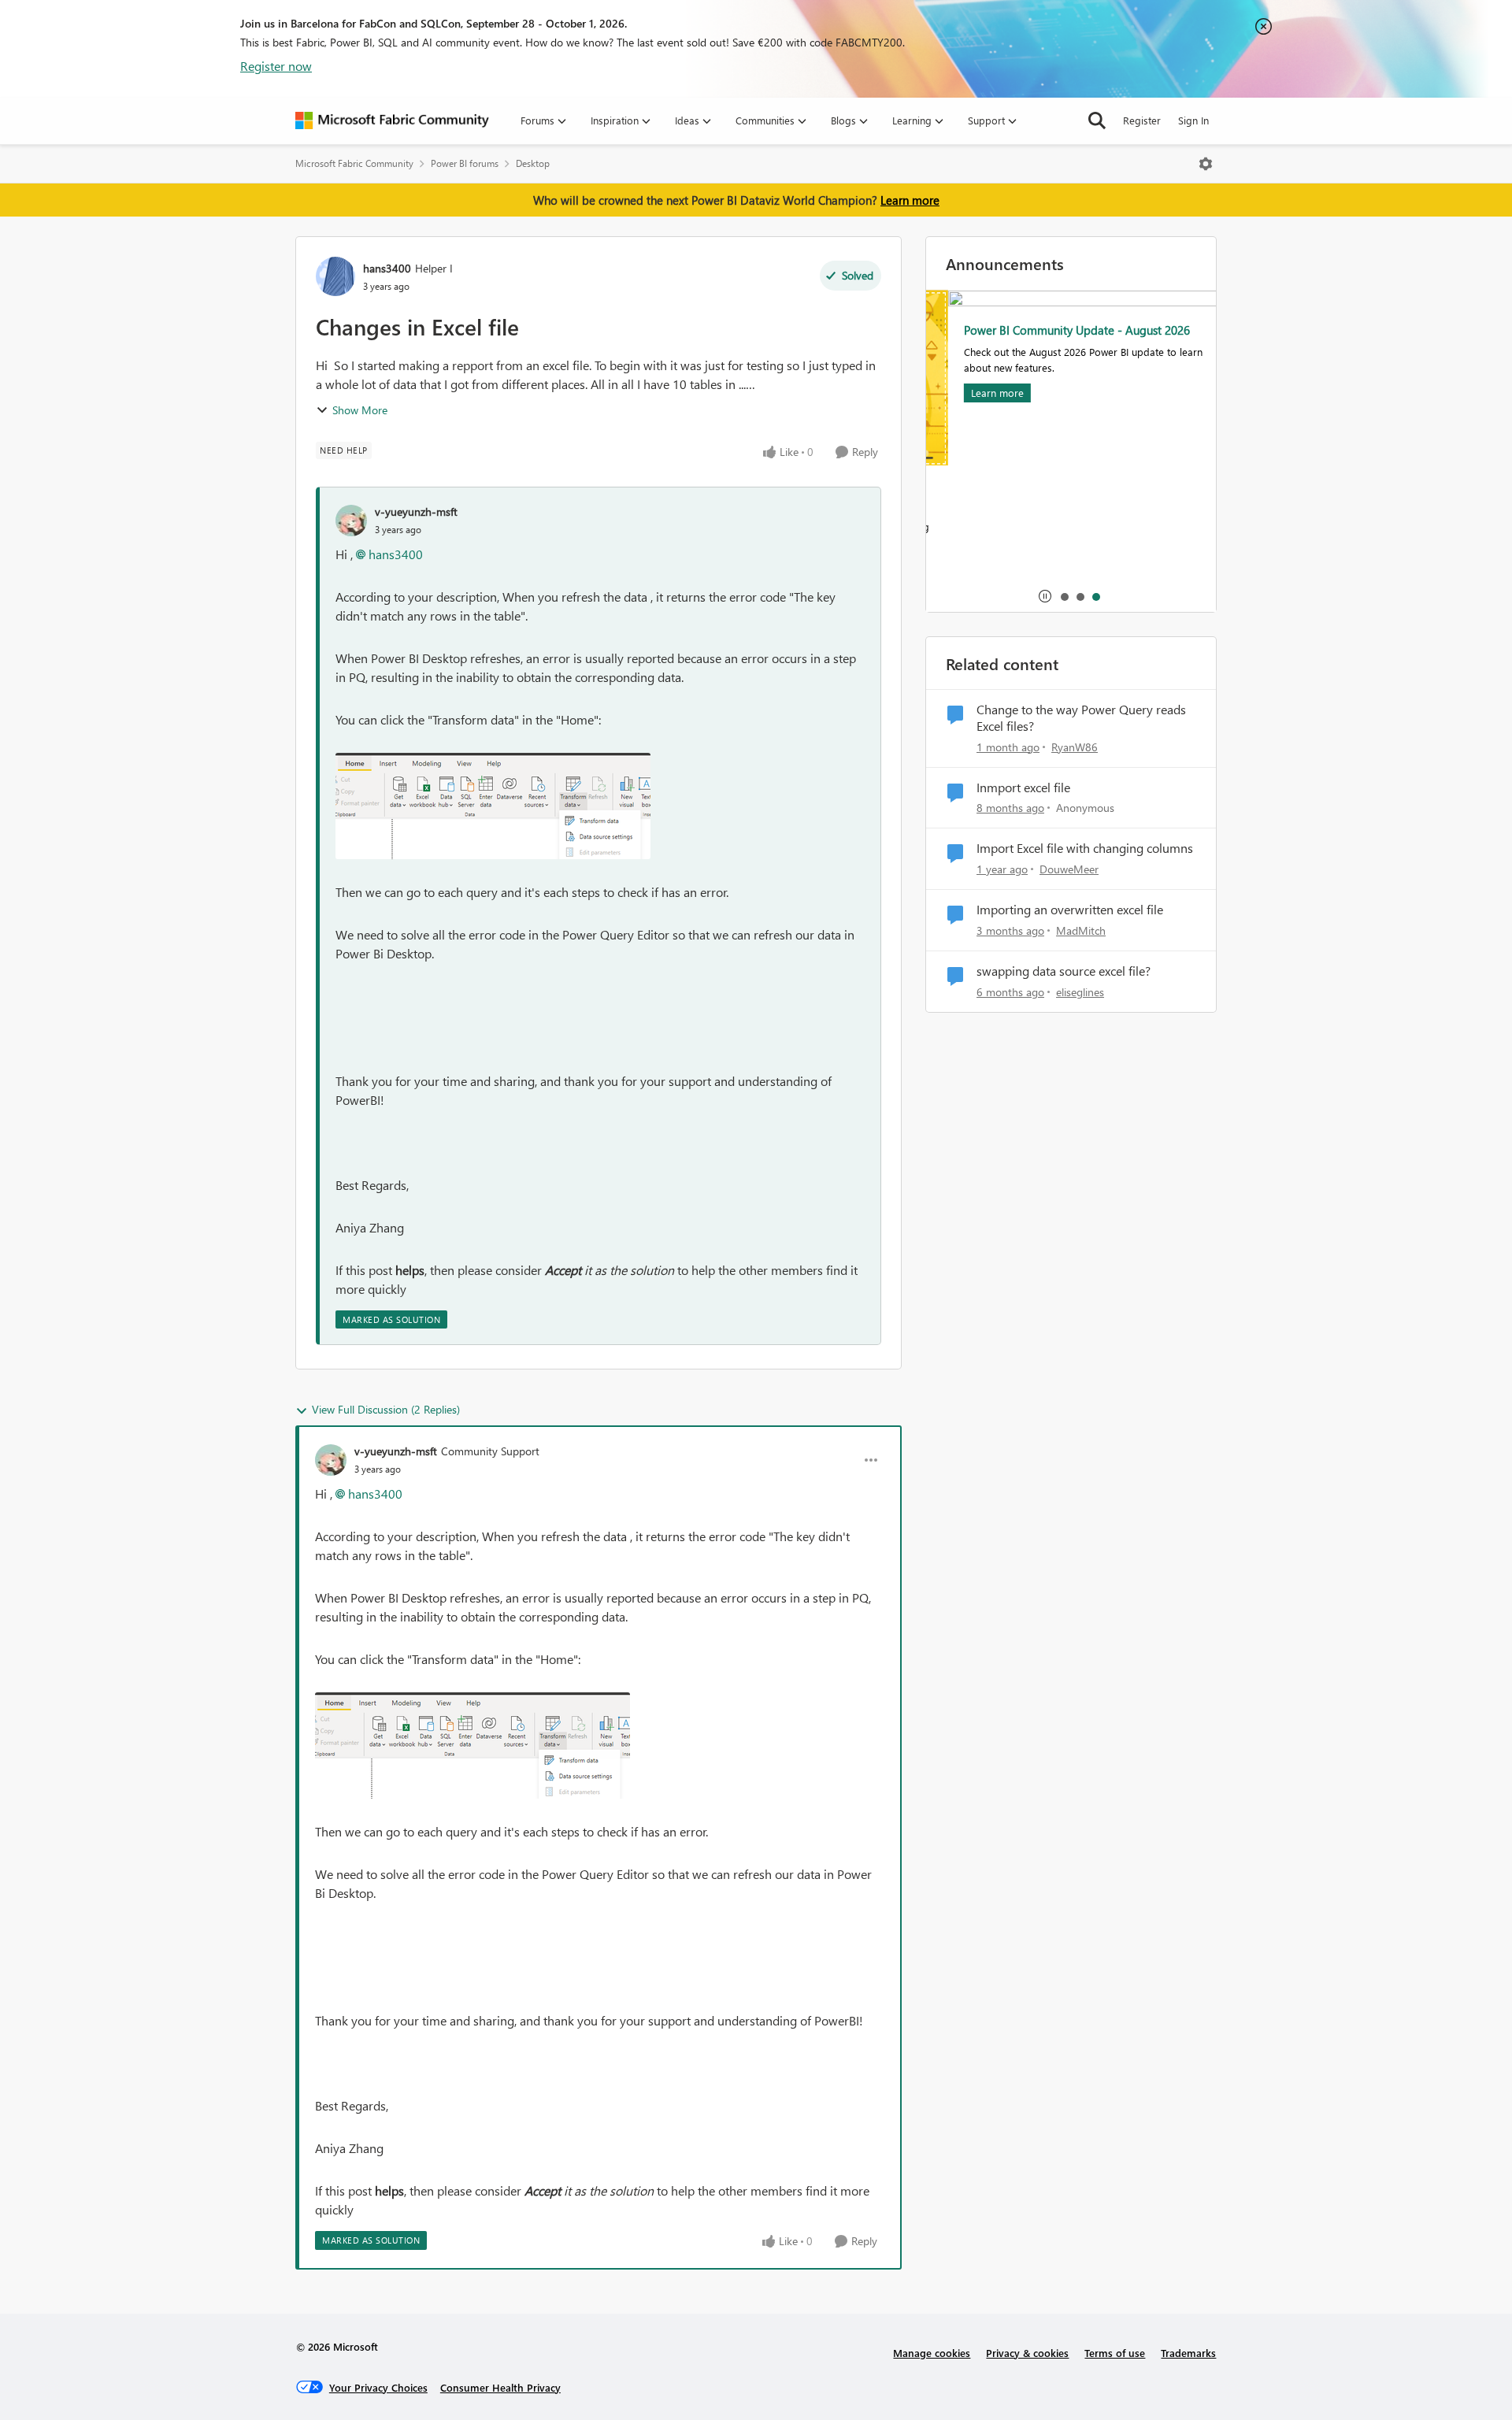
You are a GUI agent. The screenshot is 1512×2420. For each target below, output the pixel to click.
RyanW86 (1075, 747)
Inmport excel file (1023, 788)
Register (1142, 120)
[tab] (1064, 596)
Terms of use (1115, 2353)
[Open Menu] (1206, 164)
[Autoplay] (1045, 596)
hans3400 (387, 268)
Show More (360, 410)
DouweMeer (1069, 869)
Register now (276, 66)
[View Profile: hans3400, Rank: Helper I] (335, 276)
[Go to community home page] (392, 120)
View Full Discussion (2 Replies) (386, 1409)
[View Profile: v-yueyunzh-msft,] (351, 521)
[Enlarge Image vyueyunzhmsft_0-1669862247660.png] (493, 806)
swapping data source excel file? (1064, 971)
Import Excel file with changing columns (1085, 848)
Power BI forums (465, 163)
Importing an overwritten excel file (1070, 910)
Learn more (910, 200)
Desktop (533, 163)
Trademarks (1188, 2353)
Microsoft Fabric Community (354, 163)
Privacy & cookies (1027, 2353)
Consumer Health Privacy (500, 2387)
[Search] (1097, 120)
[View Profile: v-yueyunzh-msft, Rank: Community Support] (331, 1460)
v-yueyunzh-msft (416, 511)
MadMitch (1081, 930)
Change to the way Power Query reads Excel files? (1081, 718)
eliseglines (1080, 992)
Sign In (1193, 120)
